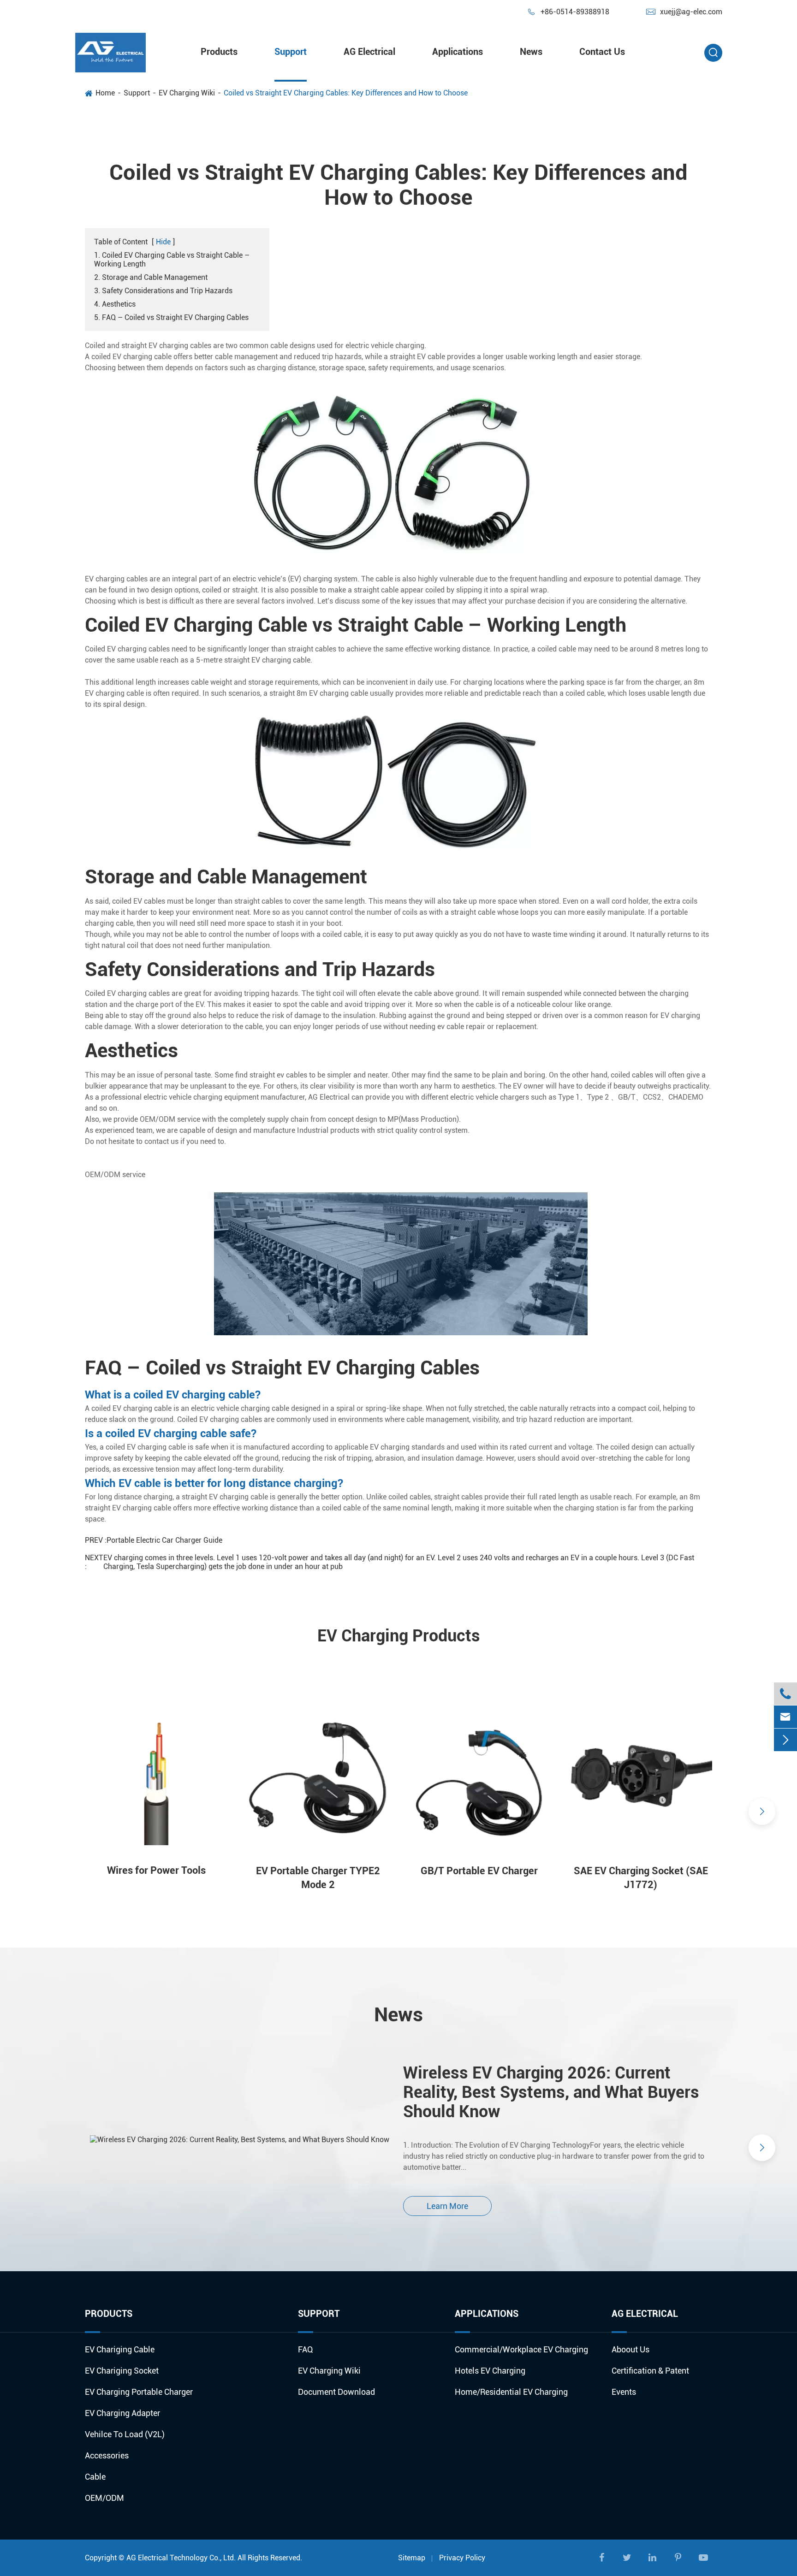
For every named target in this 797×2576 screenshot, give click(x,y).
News (531, 52)
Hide (163, 242)
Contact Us (602, 52)
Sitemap (412, 2558)
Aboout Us (630, 2349)
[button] (35, 1812)
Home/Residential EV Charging (511, 2392)
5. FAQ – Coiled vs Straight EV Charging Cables (171, 317)
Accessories (107, 2455)
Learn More (447, 2206)
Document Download (336, 2392)
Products (219, 52)
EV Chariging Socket (122, 2371)
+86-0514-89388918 (568, 12)
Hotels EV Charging (490, 2371)
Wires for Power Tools (156, 1870)
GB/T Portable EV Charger (479, 1871)
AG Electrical (369, 52)
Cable (95, 2477)
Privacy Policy (462, 2558)
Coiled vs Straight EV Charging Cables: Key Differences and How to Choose (346, 93)
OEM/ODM (104, 2498)
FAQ (306, 2349)
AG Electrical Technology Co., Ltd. (181, 2558)
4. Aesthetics (115, 304)
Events (624, 2392)
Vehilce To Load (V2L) (125, 2434)
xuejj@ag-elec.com (684, 12)
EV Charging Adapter (122, 2413)
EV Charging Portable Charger (139, 2392)
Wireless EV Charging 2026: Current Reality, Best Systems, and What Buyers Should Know (551, 2092)
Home (105, 93)
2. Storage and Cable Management (151, 277)
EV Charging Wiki (187, 93)
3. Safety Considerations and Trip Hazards (163, 291)
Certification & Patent (650, 2371)
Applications (458, 52)
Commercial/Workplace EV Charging (521, 2349)
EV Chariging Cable (120, 2349)
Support (291, 52)
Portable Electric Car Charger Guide (164, 1540)
